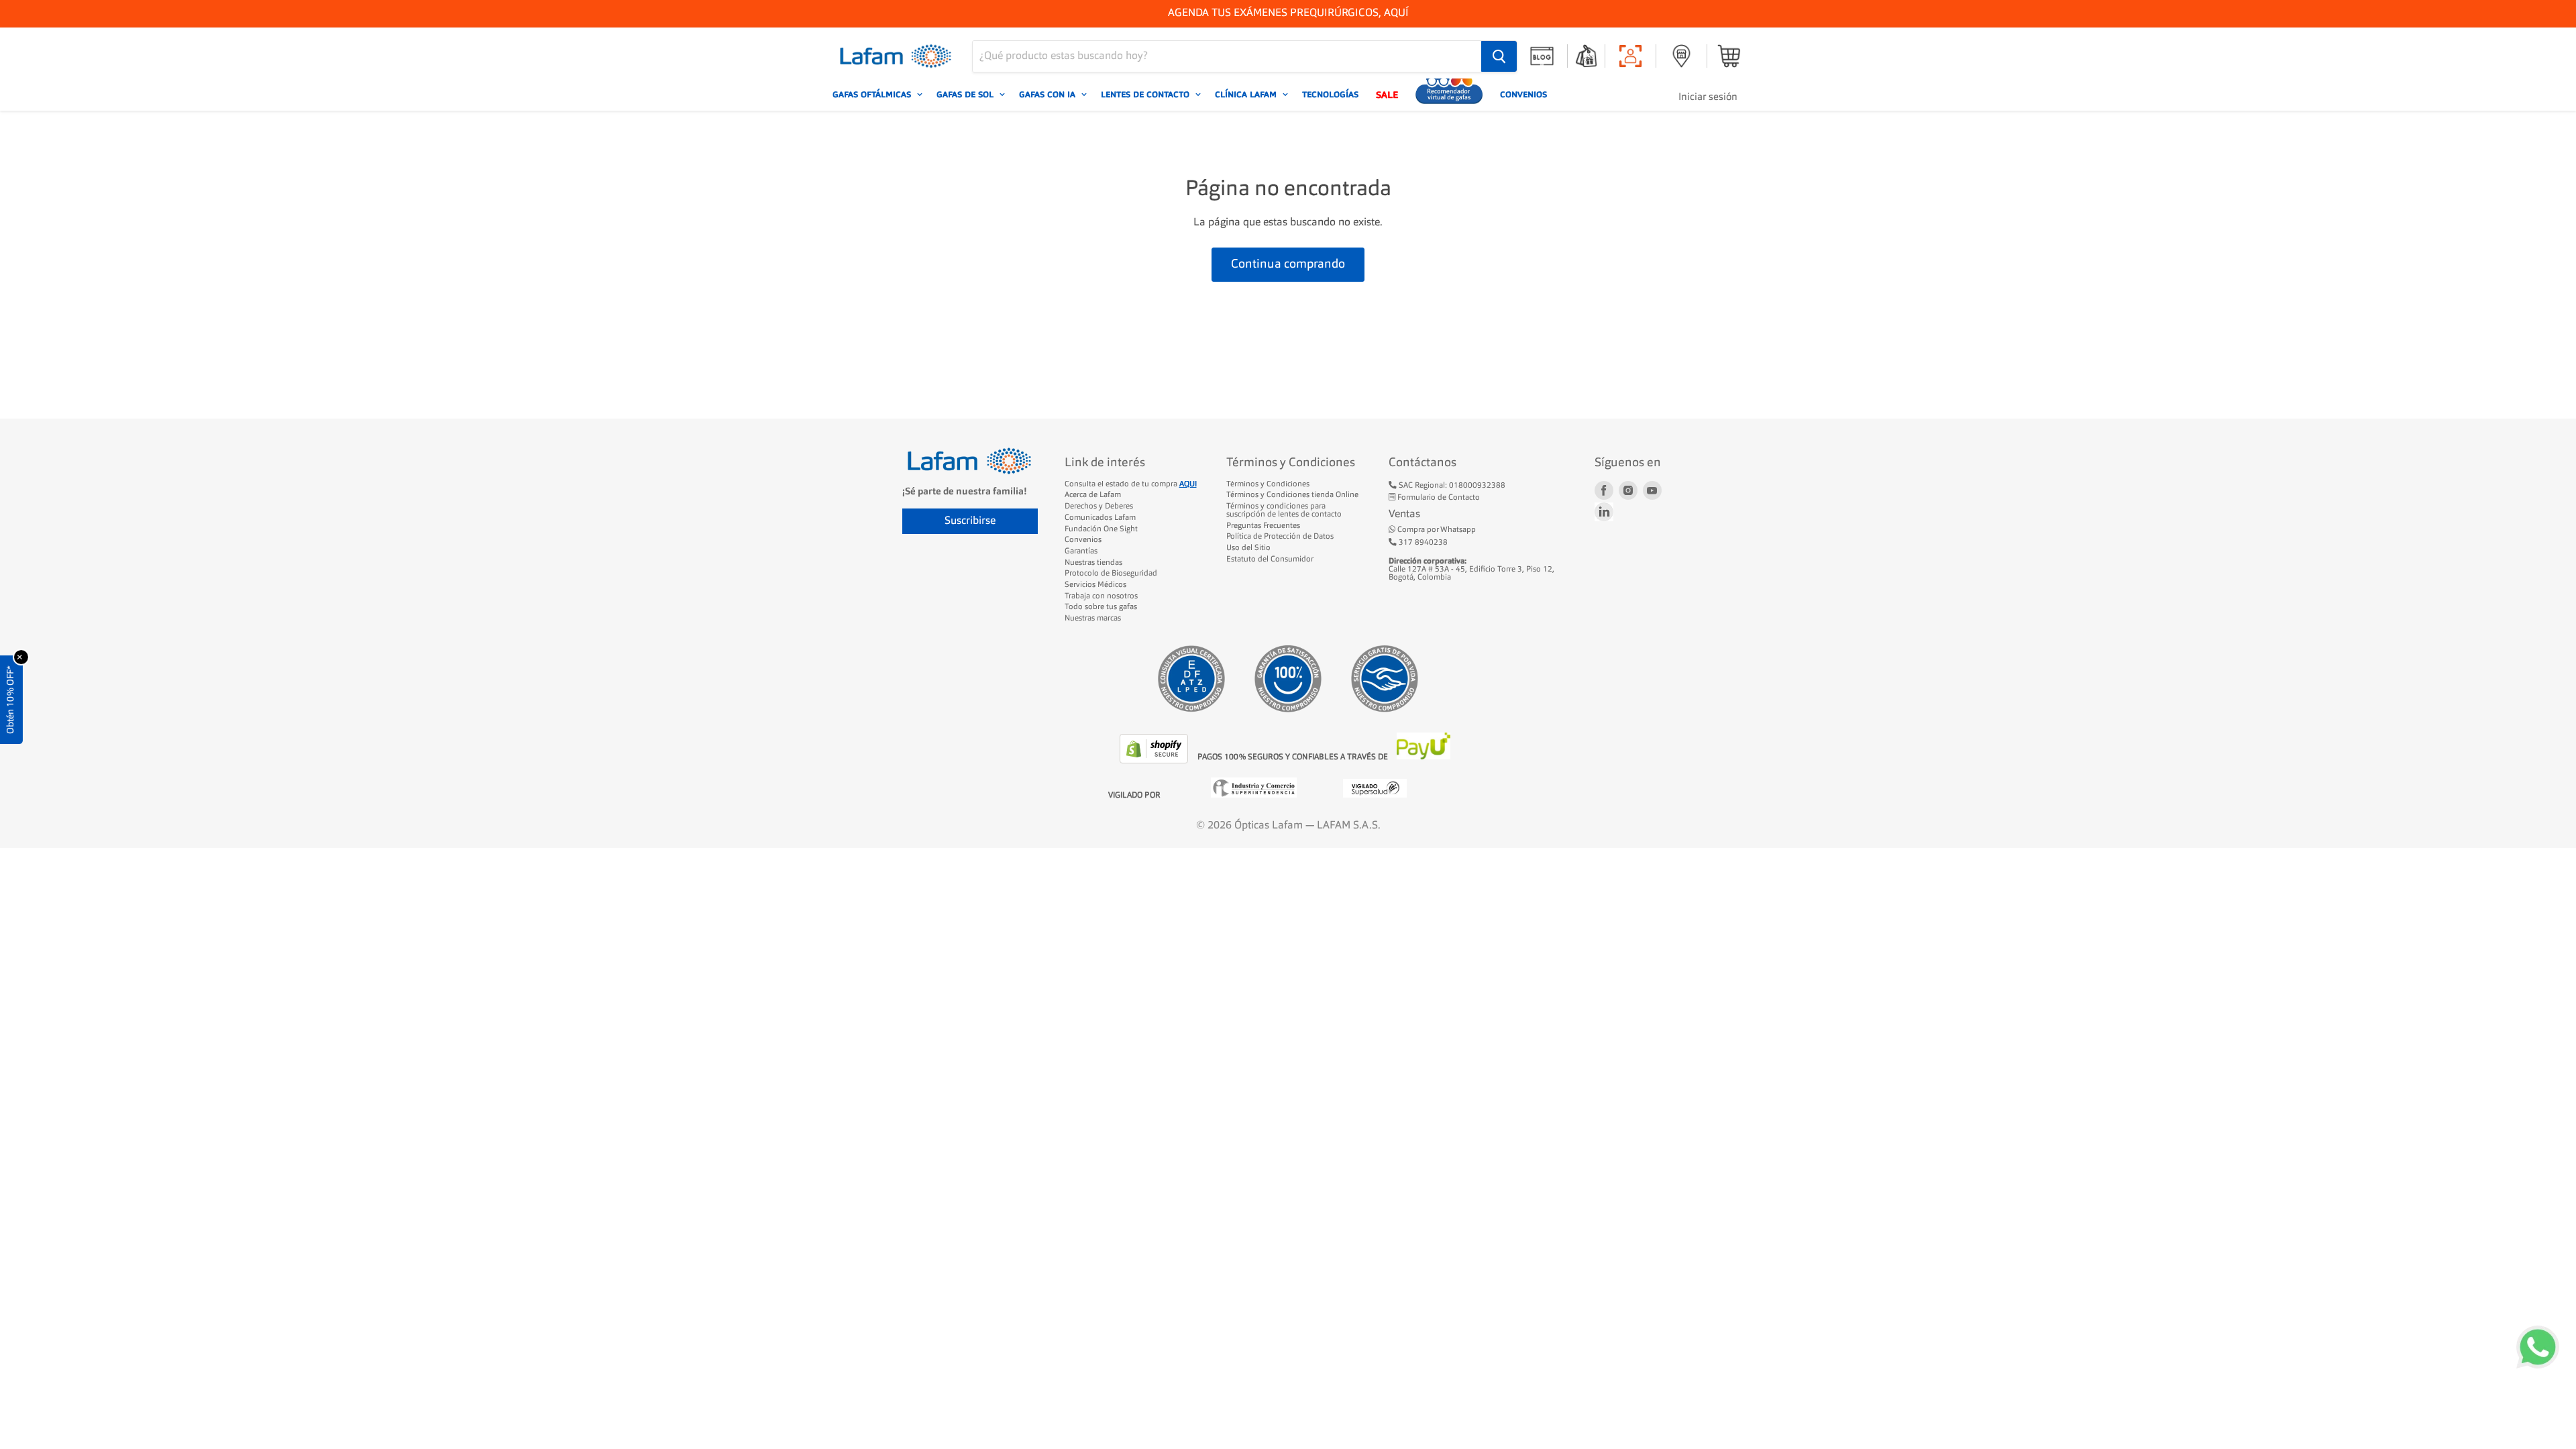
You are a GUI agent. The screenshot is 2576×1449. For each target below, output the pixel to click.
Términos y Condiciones (1268, 484)
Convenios (1523, 95)
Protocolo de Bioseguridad (1111, 574)
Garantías (1081, 551)
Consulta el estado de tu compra (1131, 484)
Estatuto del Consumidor (1270, 559)
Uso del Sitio (1248, 548)
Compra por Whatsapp (1436, 530)
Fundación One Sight (1101, 529)
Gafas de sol (966, 95)
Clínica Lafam (1247, 95)
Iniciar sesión (1708, 98)
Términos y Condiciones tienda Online (1292, 495)
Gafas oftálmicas (873, 95)
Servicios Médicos (1095, 585)
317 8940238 (1422, 543)
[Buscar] (1499, 56)
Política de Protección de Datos (1280, 537)
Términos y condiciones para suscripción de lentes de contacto (1284, 511)
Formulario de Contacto (1438, 498)
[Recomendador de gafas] (1449, 95)
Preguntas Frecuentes (1263, 526)
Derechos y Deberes (1099, 506)
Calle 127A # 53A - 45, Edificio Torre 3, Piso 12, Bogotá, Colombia (1471, 569)
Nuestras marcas (1093, 619)
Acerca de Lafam (1093, 495)
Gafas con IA (1049, 95)
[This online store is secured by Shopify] (1155, 761)
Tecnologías (1330, 95)
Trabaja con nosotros (1101, 596)
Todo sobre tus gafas (1101, 607)
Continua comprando (1288, 264)
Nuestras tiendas (1093, 563)
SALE (1387, 95)
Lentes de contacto (1146, 95)
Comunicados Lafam (1100, 518)
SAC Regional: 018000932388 (1451, 486)
